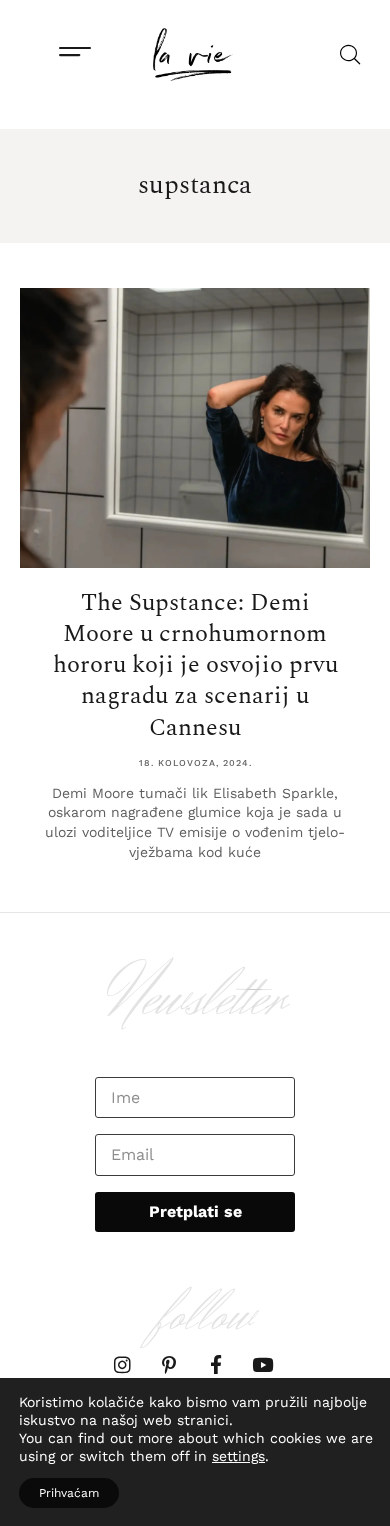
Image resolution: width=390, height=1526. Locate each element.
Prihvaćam (69, 1493)
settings (238, 1456)
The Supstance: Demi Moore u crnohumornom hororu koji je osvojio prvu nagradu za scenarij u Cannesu (195, 665)
